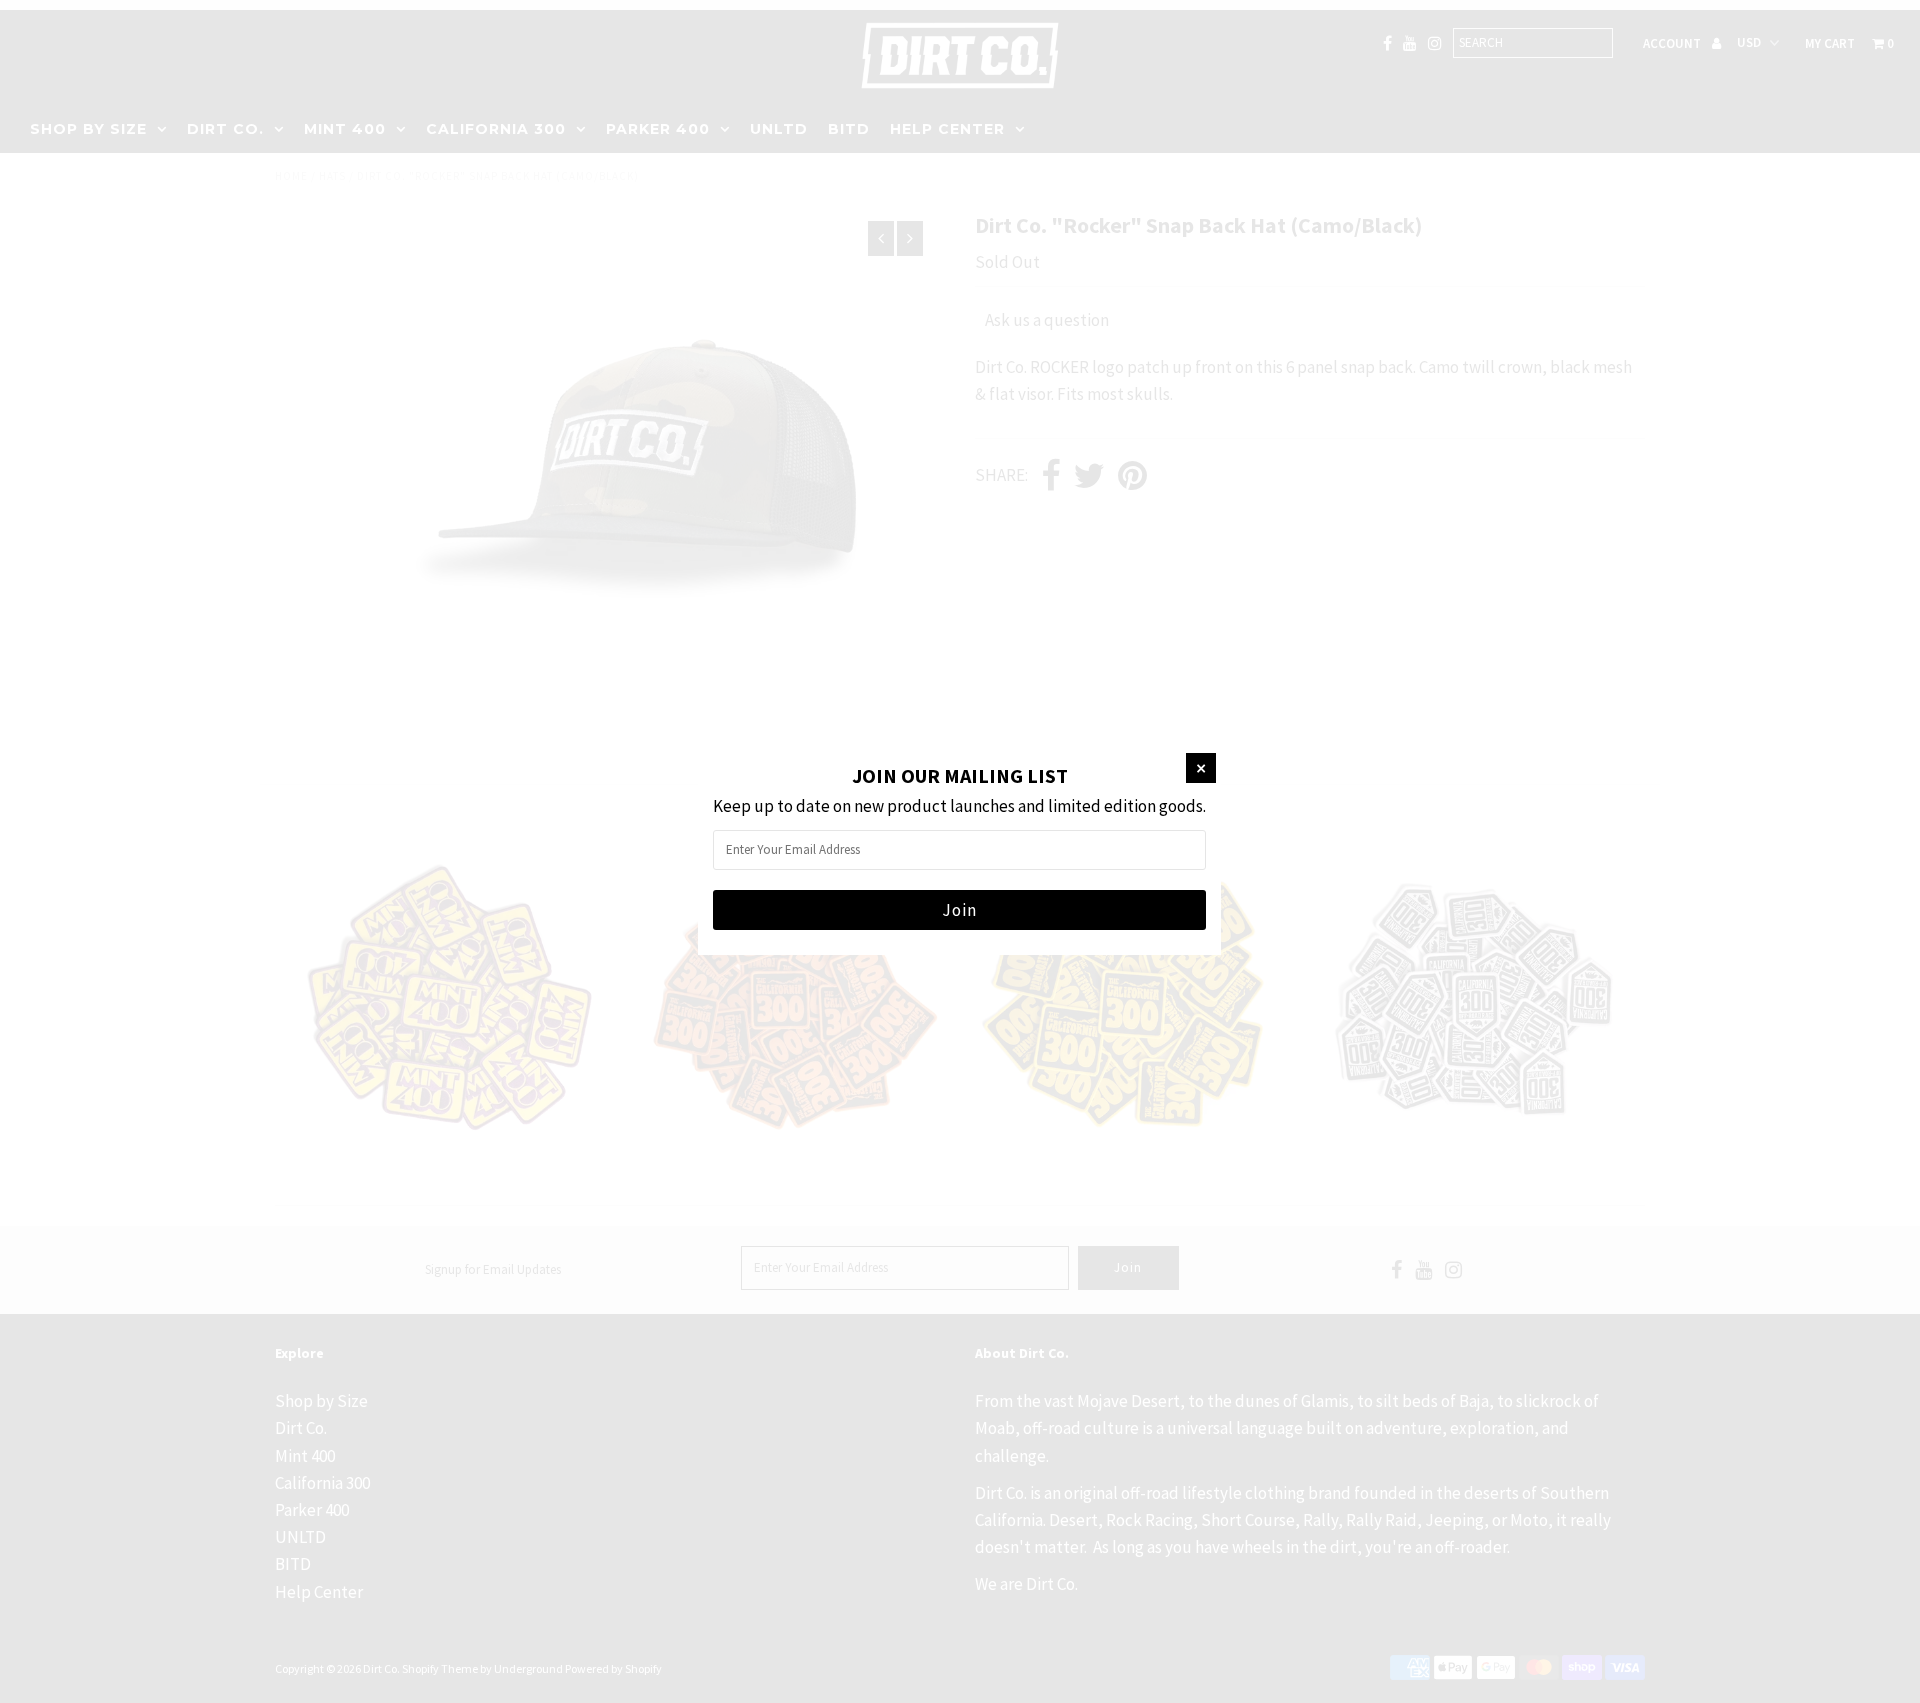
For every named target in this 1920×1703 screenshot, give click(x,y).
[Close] (1201, 768)
